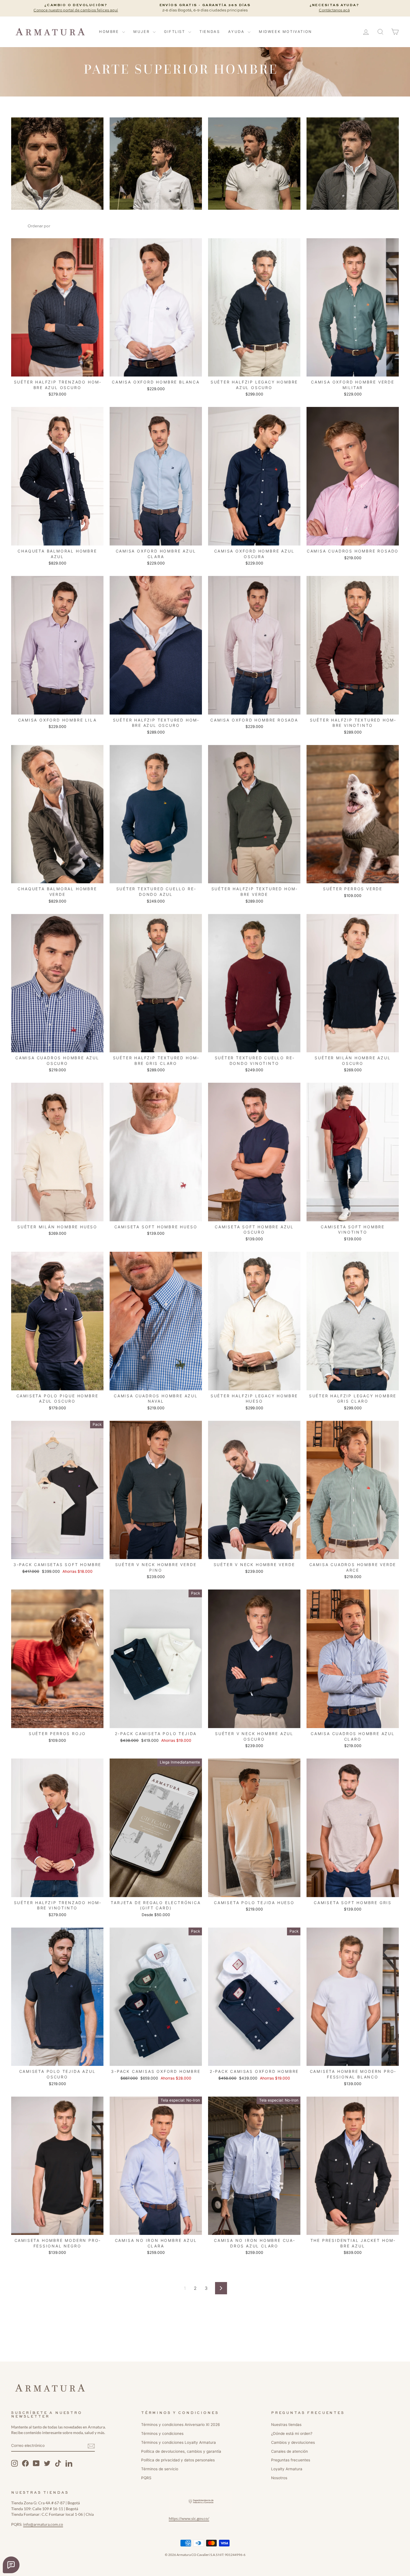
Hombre (110, 32)
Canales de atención (290, 2451)
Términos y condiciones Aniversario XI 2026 (180, 2425)
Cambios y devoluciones (293, 2442)
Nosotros (279, 2478)
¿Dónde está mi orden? (292, 2433)
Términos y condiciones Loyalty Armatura (179, 2442)
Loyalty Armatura (287, 2469)
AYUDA (237, 32)
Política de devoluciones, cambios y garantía (181, 2451)
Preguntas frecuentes (291, 2460)
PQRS (146, 2478)
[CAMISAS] (156, 164)
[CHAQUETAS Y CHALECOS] (353, 164)
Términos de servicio (160, 2469)
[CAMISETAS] (254, 164)
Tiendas (210, 32)
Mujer (142, 32)
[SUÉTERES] (57, 164)
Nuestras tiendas (286, 2425)
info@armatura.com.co (43, 2524)
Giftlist (175, 32)
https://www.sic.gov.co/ (189, 2519)
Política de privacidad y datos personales (178, 2460)
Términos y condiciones (162, 2433)
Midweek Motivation (285, 32)
